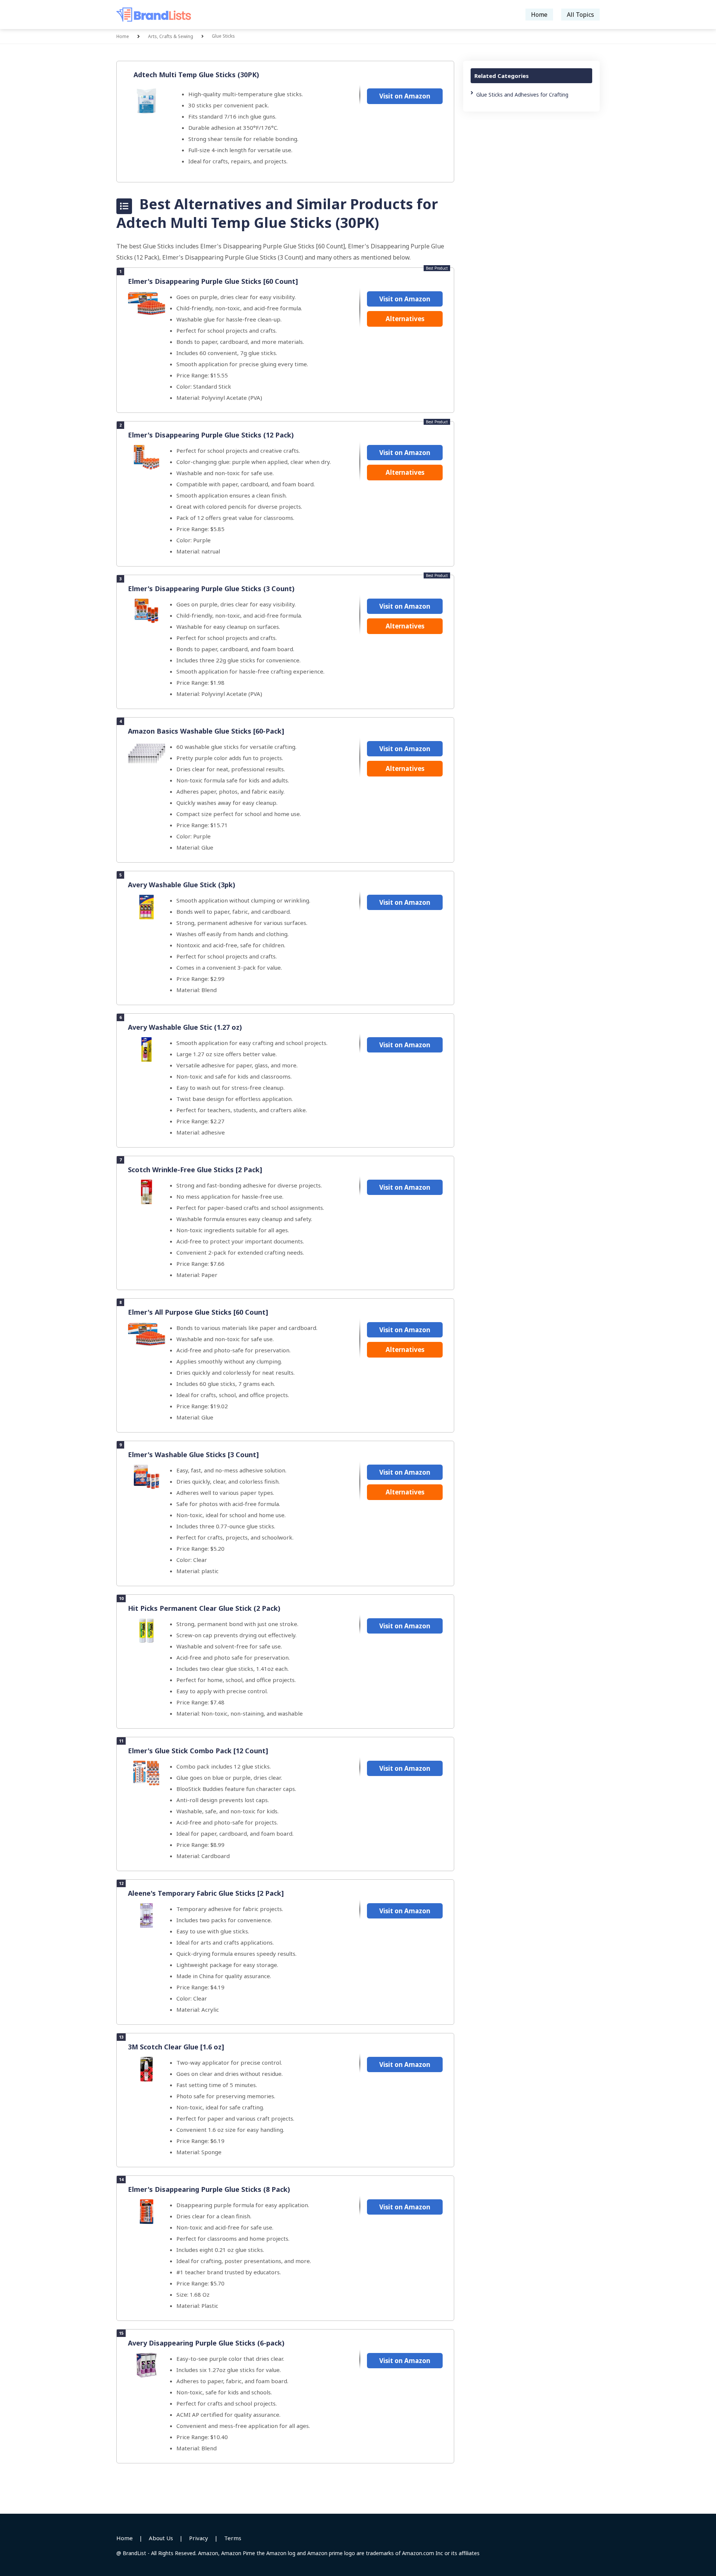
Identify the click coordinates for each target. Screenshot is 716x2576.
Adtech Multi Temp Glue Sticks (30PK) (196, 75)
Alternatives (405, 319)
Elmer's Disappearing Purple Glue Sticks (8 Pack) (209, 2189)
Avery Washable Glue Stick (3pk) (182, 885)
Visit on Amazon (405, 96)
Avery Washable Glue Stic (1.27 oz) (185, 1027)
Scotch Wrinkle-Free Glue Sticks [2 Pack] (195, 1170)
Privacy (199, 2538)
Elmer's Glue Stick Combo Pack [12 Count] (198, 1751)
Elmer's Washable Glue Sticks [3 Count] (193, 1455)
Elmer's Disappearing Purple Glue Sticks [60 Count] (213, 281)
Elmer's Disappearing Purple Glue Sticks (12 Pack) (211, 435)
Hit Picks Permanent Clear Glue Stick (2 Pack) (204, 1608)
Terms (233, 2538)
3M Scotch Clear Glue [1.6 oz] (176, 2047)
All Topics (580, 15)
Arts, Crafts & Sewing (171, 36)
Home (539, 15)
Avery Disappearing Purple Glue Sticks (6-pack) (206, 2343)
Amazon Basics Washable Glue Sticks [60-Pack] (206, 731)
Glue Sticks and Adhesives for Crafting (522, 95)
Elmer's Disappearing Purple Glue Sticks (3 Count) (211, 589)
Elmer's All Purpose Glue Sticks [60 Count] (198, 1312)
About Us (161, 2538)
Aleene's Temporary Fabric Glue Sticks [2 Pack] (206, 1893)
